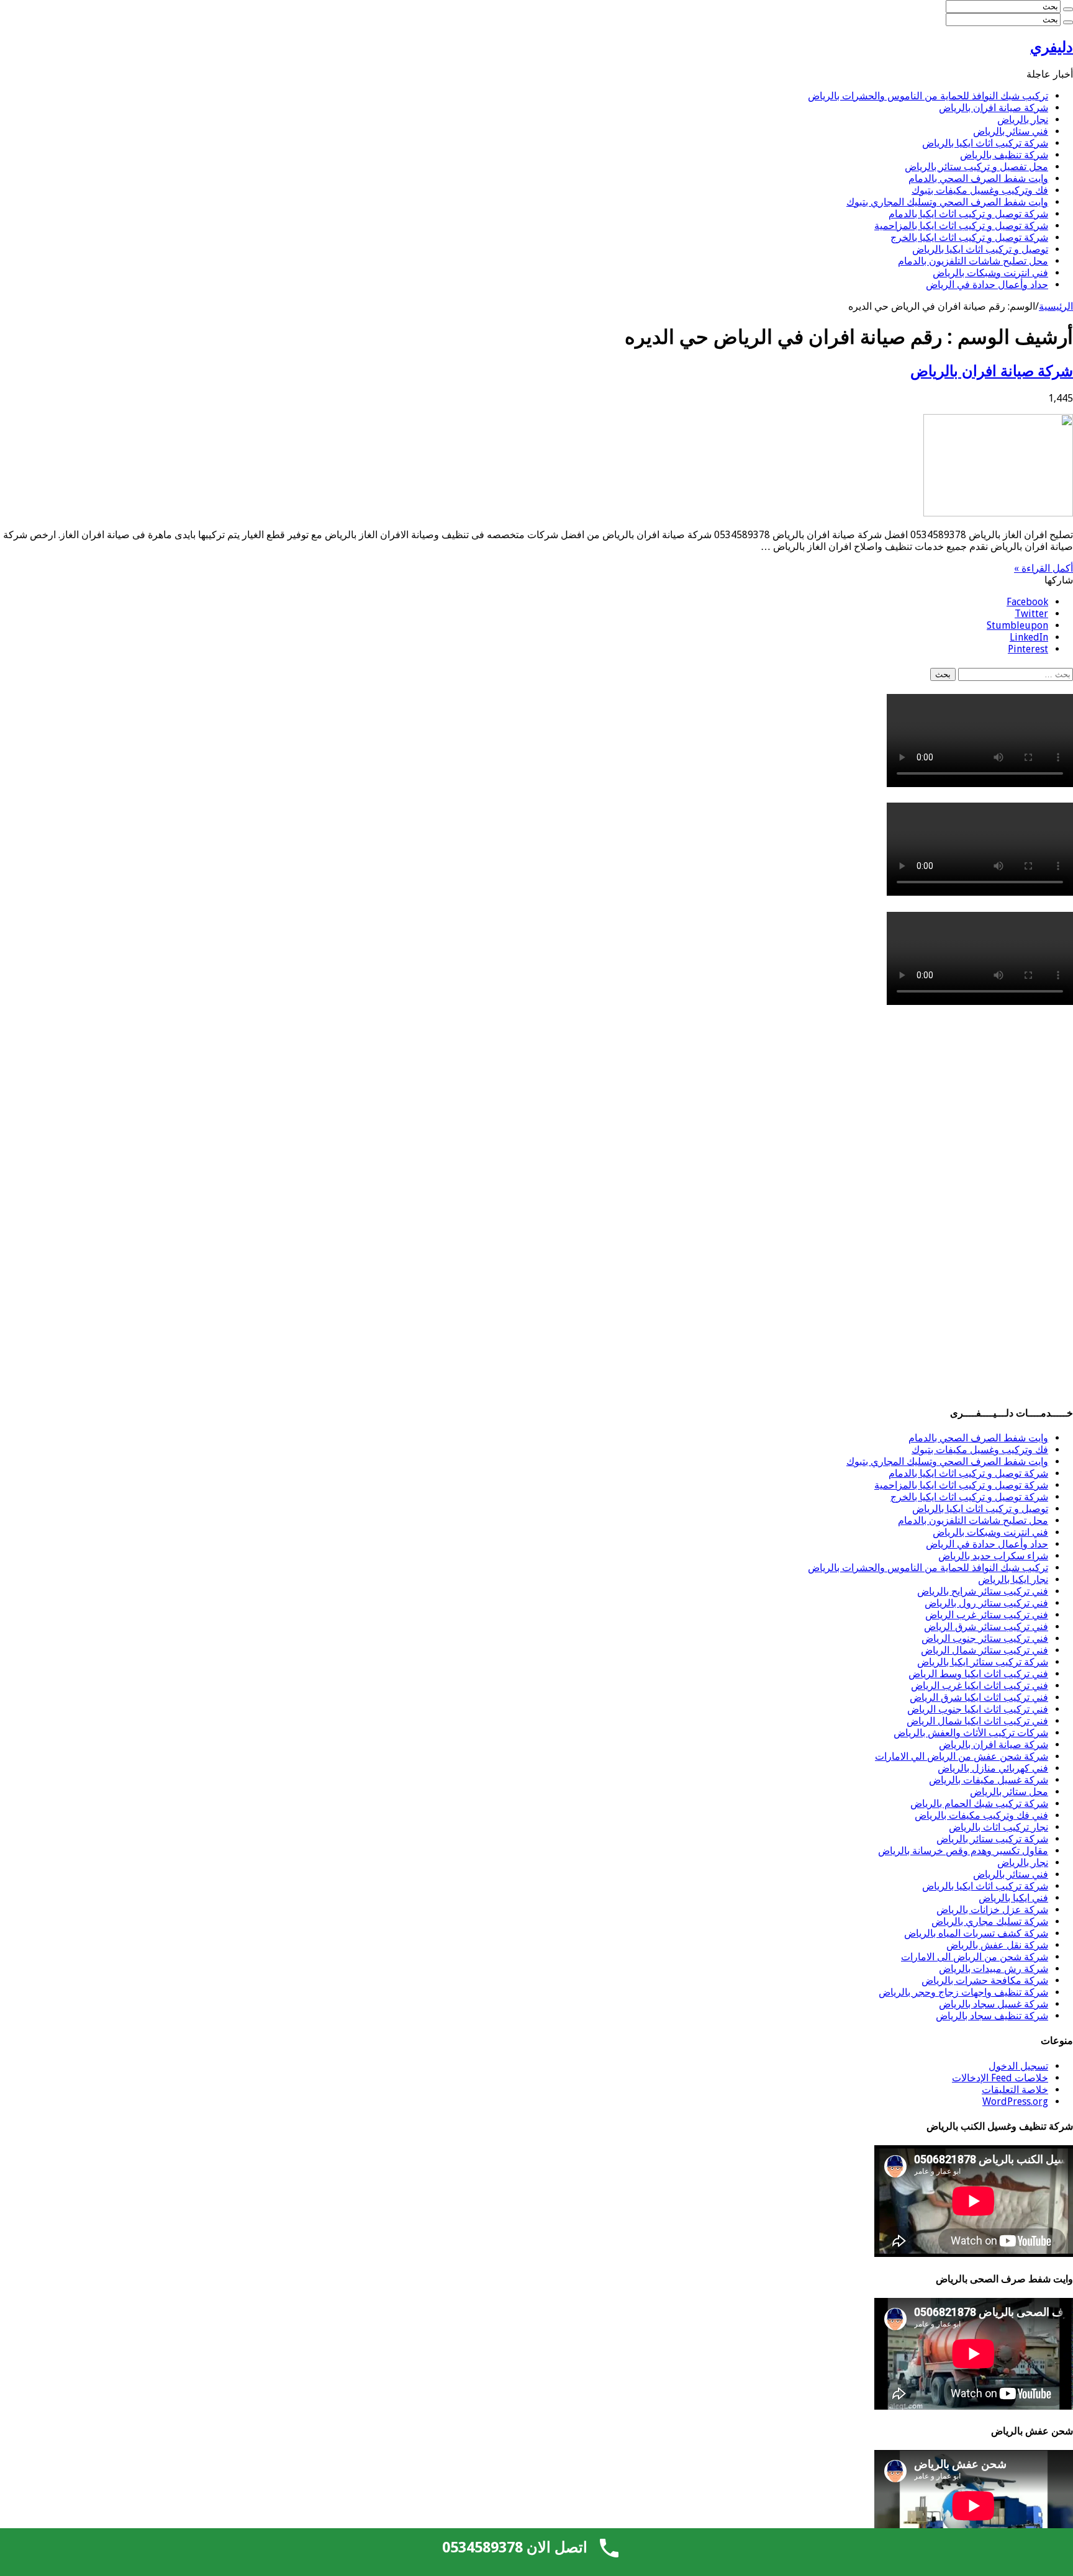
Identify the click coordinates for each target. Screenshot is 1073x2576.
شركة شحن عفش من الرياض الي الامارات (962, 1756)
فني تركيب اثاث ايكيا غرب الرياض (980, 1686)
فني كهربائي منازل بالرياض (993, 1768)
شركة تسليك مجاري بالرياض (990, 1921)
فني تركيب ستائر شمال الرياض (985, 1650)
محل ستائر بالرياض (1009, 1792)
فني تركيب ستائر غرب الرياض (987, 1615)
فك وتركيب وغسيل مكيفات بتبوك (980, 190)
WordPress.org (1015, 2101)
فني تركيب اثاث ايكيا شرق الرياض (979, 1697)
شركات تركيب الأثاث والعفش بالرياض (971, 1733)
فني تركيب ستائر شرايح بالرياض (983, 1591)
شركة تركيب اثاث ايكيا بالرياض (985, 143)
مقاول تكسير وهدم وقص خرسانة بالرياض (963, 1851)
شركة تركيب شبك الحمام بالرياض (979, 1804)
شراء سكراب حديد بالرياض (993, 1556)
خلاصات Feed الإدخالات (1000, 2078)
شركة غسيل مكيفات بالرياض (989, 1780)
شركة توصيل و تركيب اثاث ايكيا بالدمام (968, 214)
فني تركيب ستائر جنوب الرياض (985, 1638)
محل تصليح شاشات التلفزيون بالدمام (973, 261)
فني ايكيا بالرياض (1013, 1898)
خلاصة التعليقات (1015, 2090)
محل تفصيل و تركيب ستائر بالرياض (976, 167)
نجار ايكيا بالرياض (1013, 1579)
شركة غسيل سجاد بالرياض (994, 2004)
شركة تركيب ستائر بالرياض (992, 1839)
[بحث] (1068, 9)
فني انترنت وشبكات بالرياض (990, 273)
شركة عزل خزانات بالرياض (992, 1910)
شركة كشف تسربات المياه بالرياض (976, 1933)
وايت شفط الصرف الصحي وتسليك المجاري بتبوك (947, 202)
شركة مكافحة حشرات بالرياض (985, 1980)
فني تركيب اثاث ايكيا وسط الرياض (978, 1674)
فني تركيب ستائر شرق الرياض (986, 1627)
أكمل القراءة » (1044, 568)
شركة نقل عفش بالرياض (997, 1945)
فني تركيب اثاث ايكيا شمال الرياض (977, 1721)
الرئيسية (1056, 306)
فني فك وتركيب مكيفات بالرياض (981, 1815)
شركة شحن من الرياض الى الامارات (975, 1957)
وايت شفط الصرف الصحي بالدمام (978, 178)
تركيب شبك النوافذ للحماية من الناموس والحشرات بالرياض (928, 96)
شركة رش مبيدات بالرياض (994, 1969)
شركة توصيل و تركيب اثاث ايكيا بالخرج (969, 237)
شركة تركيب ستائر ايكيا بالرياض (983, 1662)
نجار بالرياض (1023, 119)
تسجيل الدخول (1018, 2066)
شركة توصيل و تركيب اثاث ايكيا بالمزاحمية (961, 226)
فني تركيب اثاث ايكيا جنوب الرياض (978, 1709)
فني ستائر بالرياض (1011, 131)
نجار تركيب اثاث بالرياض (998, 1827)
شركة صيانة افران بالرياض (994, 108)
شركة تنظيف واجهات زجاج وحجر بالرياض (963, 1992)
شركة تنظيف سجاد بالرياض (992, 2016)
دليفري (1052, 47)
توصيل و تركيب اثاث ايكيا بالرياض (980, 249)
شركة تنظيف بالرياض (1004, 155)
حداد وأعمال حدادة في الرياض (987, 285)
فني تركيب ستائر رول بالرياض (986, 1603)
